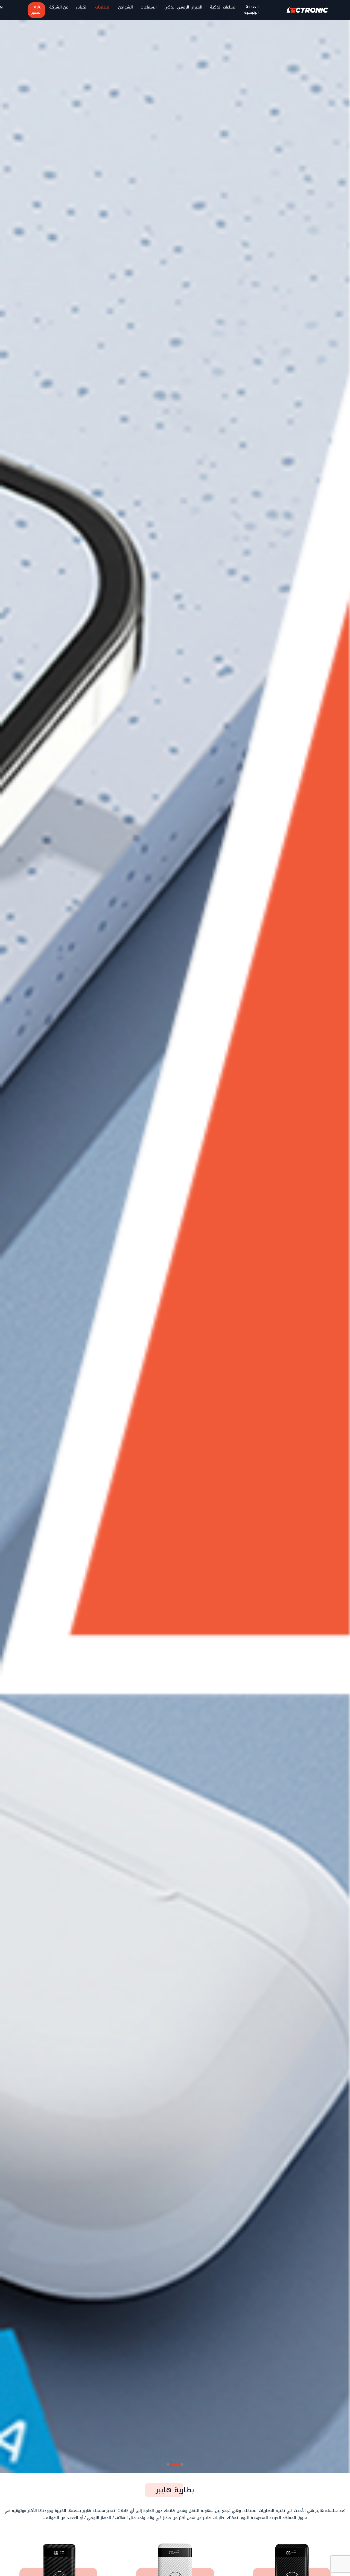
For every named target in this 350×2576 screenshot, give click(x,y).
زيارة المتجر (37, 10)
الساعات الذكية (223, 7)
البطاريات (103, 7)
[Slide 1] (182, 2464)
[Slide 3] (171, 2464)
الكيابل (82, 7)
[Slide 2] (178, 2464)
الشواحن (126, 7)
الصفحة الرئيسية (251, 10)
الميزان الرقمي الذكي (183, 7)
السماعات (149, 7)
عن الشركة (59, 7)
